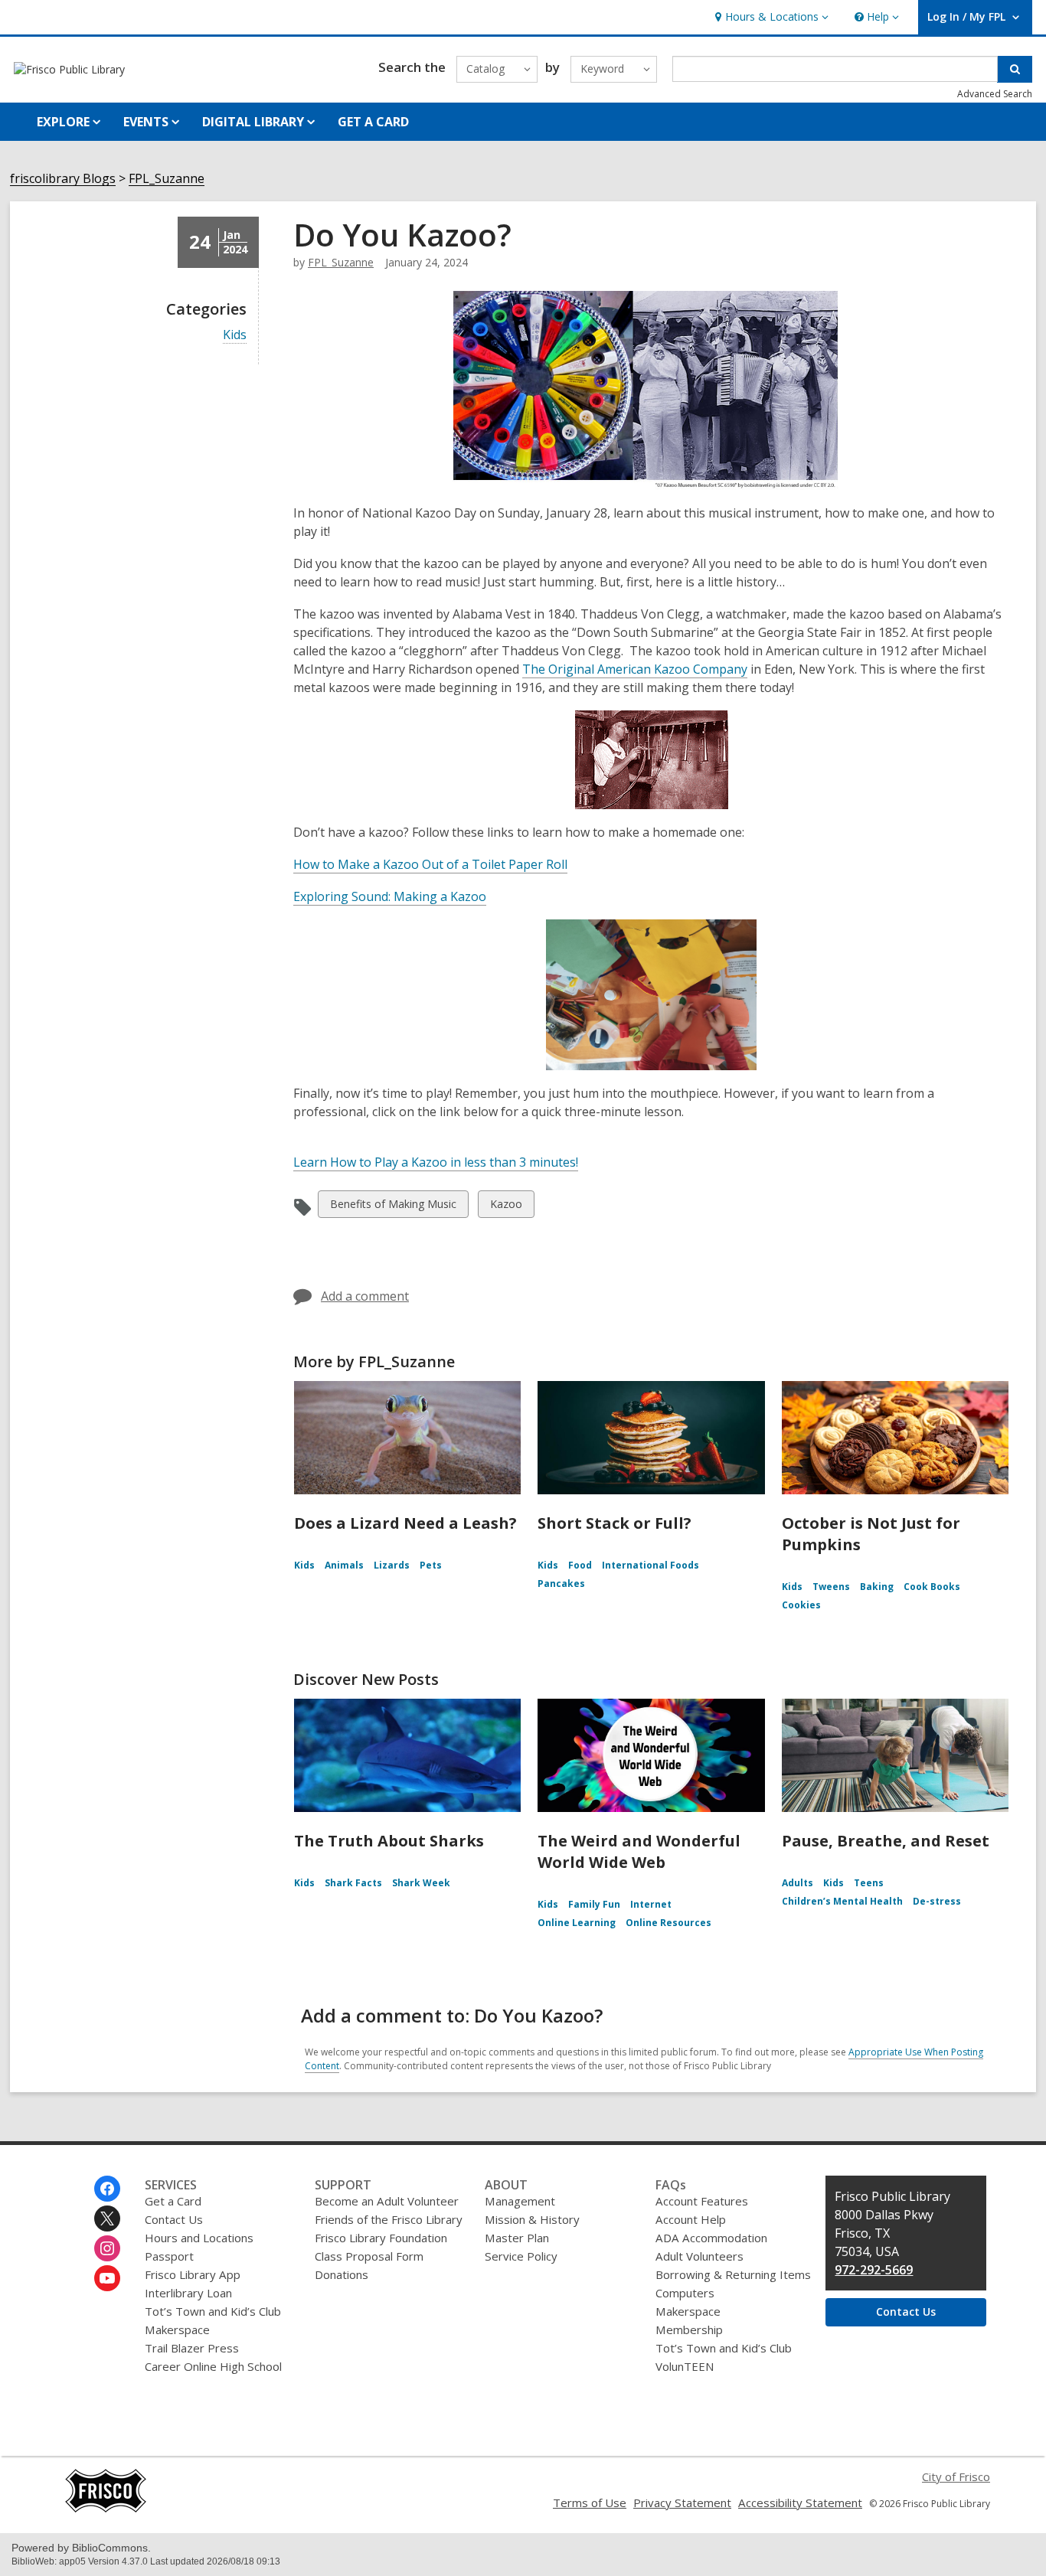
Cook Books (932, 1587)
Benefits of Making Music (393, 1207)
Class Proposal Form (369, 2256)
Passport (169, 2256)
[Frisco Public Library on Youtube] (107, 2278)
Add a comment (365, 1296)
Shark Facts (353, 1883)
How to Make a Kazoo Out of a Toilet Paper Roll (430, 865)
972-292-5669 (874, 2270)
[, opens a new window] (106, 2509)
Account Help (691, 2219)
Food (580, 1565)
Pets (431, 1565)
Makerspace (177, 2330)
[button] (770, 17)
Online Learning (577, 1923)
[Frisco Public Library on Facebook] (107, 2189)
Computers (685, 2293)
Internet (651, 1904)
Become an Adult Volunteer (387, 2201)
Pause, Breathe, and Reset (886, 1841)
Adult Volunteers (700, 2256)
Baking (877, 1587)
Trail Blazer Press (192, 2348)
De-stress (937, 1901)
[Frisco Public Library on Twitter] (107, 2218)
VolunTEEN (685, 2366)
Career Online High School (213, 2366)
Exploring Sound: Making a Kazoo (390, 897)
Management (520, 2201)
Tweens (831, 1587)
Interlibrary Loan (188, 2293)
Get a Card (173, 2201)
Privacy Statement (682, 2503)
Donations (342, 2274)
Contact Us (174, 2219)
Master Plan (517, 2238)
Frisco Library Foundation (381, 2238)
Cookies (801, 1605)
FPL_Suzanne (167, 179)
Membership (689, 2330)
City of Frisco (956, 2476)
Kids (235, 335)
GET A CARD (373, 122)
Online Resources (668, 1923)
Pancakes (561, 1583)
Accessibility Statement (800, 2503)
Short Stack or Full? (615, 1523)
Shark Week (421, 1883)
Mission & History (532, 2219)
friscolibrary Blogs (63, 179)
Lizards (392, 1565)
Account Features (702, 2201)
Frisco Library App (193, 2274)
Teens (869, 1883)
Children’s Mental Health (842, 1901)
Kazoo (506, 1207)
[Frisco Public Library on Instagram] (107, 2248)
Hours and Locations (199, 2238)
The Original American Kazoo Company (635, 669)
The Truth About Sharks (389, 1841)
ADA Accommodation (711, 2238)
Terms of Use (590, 2503)
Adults (798, 1883)
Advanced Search (995, 94)
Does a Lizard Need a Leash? (405, 1523)
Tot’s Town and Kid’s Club (213, 2311)
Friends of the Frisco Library (389, 2219)
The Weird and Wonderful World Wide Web (639, 1851)
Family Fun (594, 1904)
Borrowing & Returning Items (733, 2274)
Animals (344, 1565)
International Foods (650, 1565)
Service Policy (521, 2256)
